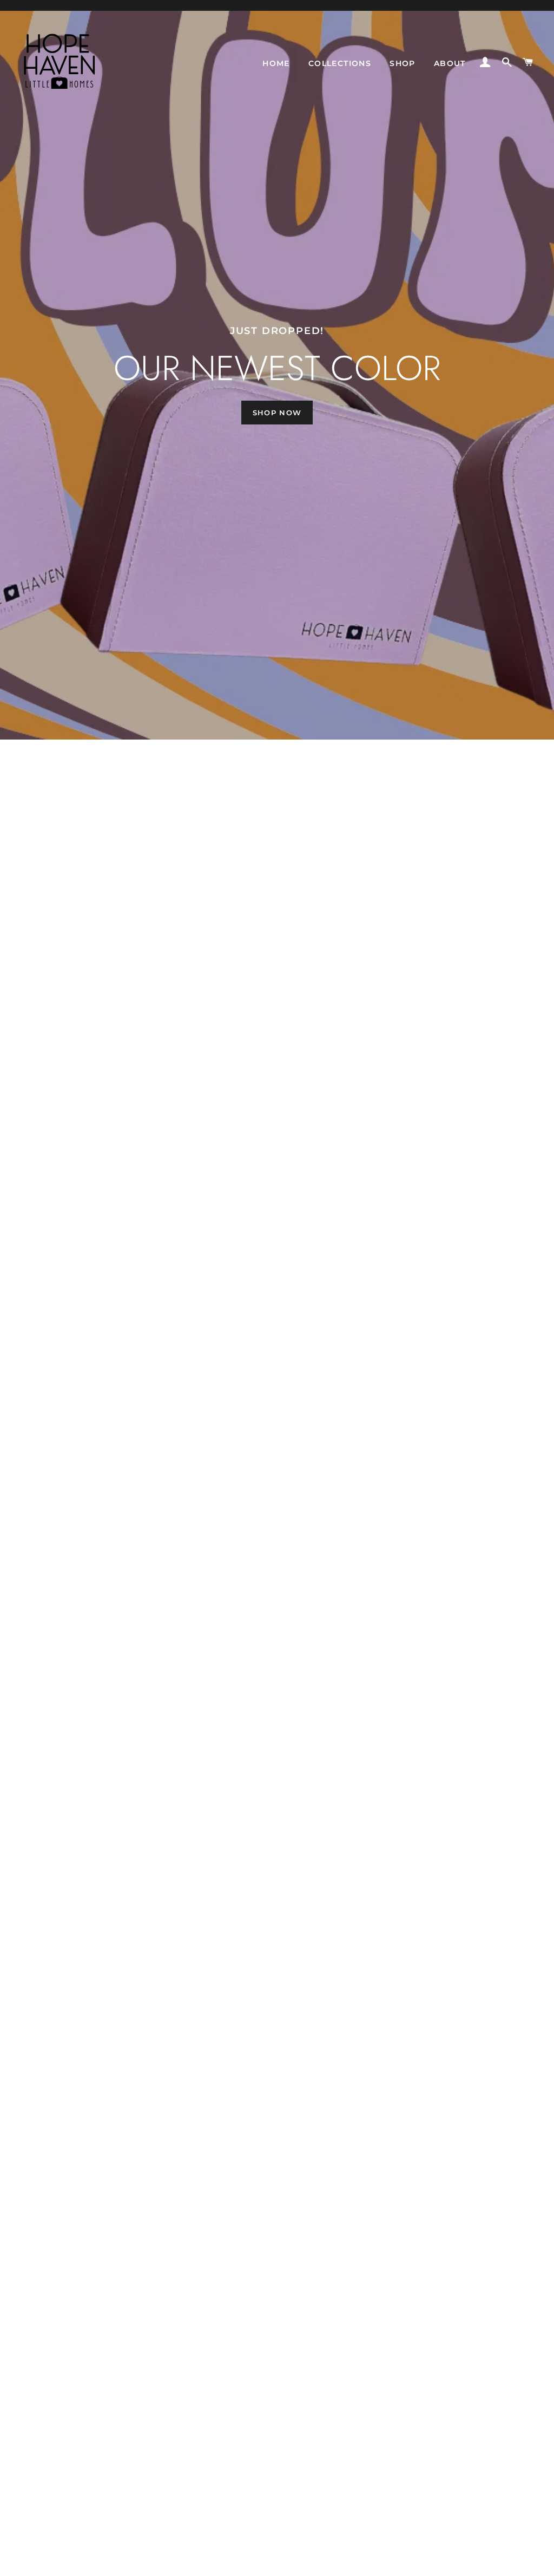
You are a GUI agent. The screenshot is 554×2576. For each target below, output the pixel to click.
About (450, 63)
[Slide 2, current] (261, 2562)
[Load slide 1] (250, 2562)
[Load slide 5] (293, 2562)
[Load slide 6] (304, 2562)
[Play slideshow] (502, 2562)
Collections (340, 63)
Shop (403, 63)
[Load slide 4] (282, 2562)
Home (276, 63)
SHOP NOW (277, 413)
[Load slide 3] (272, 2562)
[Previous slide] (23, 2562)
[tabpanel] (277, 370)
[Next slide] (532, 2562)
